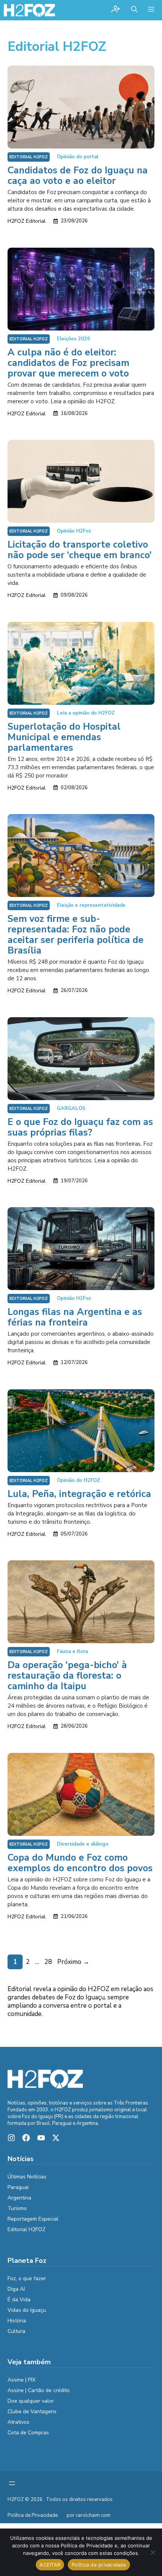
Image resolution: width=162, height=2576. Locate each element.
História (17, 2321)
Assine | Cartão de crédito (39, 2390)
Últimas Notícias (27, 2177)
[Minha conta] (116, 10)
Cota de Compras (28, 2433)
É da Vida (19, 2300)
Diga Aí (16, 2289)
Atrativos (18, 2422)
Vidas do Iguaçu (27, 2310)
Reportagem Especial (33, 2219)
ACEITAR (50, 2565)
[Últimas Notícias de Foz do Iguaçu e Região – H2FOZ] (29, 10)
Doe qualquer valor (31, 2401)
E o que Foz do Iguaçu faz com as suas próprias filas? (80, 1127)
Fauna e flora (72, 1652)
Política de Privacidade (33, 2515)
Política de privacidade (99, 2565)
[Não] (153, 2552)
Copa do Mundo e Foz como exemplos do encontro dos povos (80, 1863)
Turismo (17, 2208)
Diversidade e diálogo (83, 1844)
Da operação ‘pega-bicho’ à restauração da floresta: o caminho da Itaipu (67, 1676)
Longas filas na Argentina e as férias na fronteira (75, 1317)
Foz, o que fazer (27, 2278)
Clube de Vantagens (32, 2411)
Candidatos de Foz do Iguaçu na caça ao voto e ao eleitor (78, 176)
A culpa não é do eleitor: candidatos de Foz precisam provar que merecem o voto (68, 363)
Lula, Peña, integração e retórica (79, 1494)
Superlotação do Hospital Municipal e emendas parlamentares (64, 737)
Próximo (73, 1962)
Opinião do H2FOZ (79, 1480)
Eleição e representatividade (91, 905)
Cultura (16, 2331)
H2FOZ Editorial (27, 221)
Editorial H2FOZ (29, 157)
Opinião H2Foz (74, 531)
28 (49, 1962)
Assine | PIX (21, 2380)
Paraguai (18, 2187)
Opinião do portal (78, 157)
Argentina (19, 2198)
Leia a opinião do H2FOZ (86, 713)
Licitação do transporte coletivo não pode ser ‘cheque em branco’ (80, 550)
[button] (134, 10)
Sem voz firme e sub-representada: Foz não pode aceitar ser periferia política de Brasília (76, 935)
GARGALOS (71, 1108)
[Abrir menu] (12, 2483)
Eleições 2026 (73, 339)
